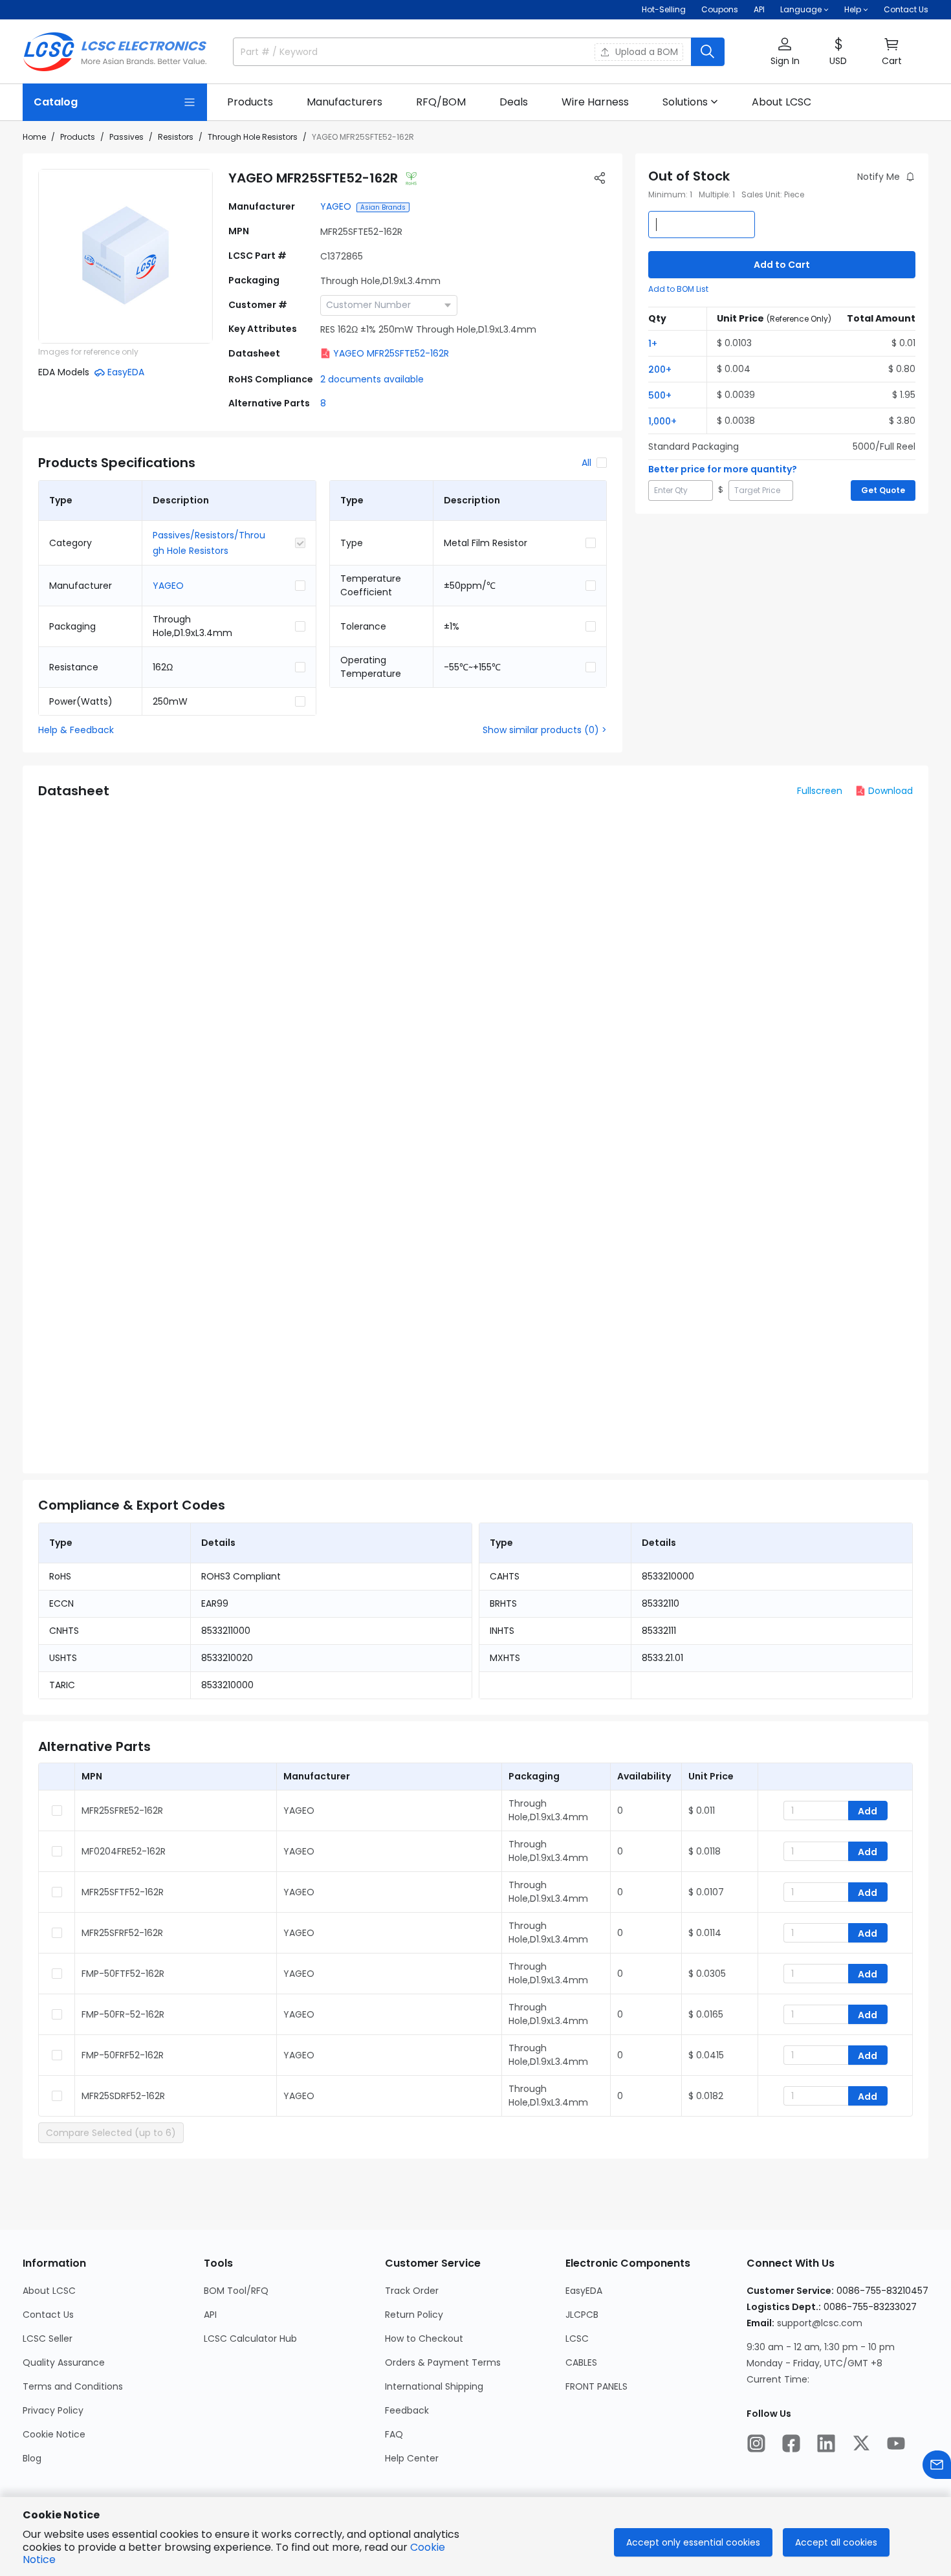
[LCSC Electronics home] (115, 52)
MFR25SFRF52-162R (122, 1933)
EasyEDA (584, 2291)
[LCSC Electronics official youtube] (896, 2443)
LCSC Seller (48, 2339)
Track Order (412, 2291)
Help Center (412, 2458)
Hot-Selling (664, 9)
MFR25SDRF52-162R (123, 2096)
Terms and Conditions (73, 2386)
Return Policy (414, 2315)
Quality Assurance (64, 2362)
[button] (785, 52)
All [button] (586, 463)
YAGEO (336, 206)
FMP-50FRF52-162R (123, 2055)
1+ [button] (653, 344)
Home (34, 137)
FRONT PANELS (596, 2386)
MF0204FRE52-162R (124, 1851)
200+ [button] (660, 369)
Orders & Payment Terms (443, 2362)
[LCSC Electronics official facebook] (791, 2443)
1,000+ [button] (662, 421)
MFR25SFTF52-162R (123, 1892)
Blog (32, 2458)
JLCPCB (582, 2315)
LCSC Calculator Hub (250, 2339)
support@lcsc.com (820, 2323)
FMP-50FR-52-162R (123, 2014)
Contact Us (906, 9)
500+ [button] (660, 395)
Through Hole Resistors (253, 137)
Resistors (176, 137)
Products (78, 137)
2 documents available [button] (372, 379)
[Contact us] (937, 2465)
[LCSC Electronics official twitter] (861, 2443)
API (759, 9)
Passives (126, 137)
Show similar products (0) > (545, 730)
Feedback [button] (407, 2410)
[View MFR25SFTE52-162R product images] (126, 256)
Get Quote (883, 490)
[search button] (708, 52)
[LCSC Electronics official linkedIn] (826, 2443)
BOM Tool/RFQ (236, 2291)
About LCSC (49, 2291)
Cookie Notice (54, 2434)
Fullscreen (820, 791)
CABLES (581, 2362)
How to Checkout (424, 2339)
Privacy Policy (53, 2410)
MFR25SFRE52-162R (122, 1811)
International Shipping (434, 2386)
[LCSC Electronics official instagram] (756, 2443)
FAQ (394, 2434)
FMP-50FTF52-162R (123, 1974)
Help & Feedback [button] (76, 730)
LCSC (577, 2339)
